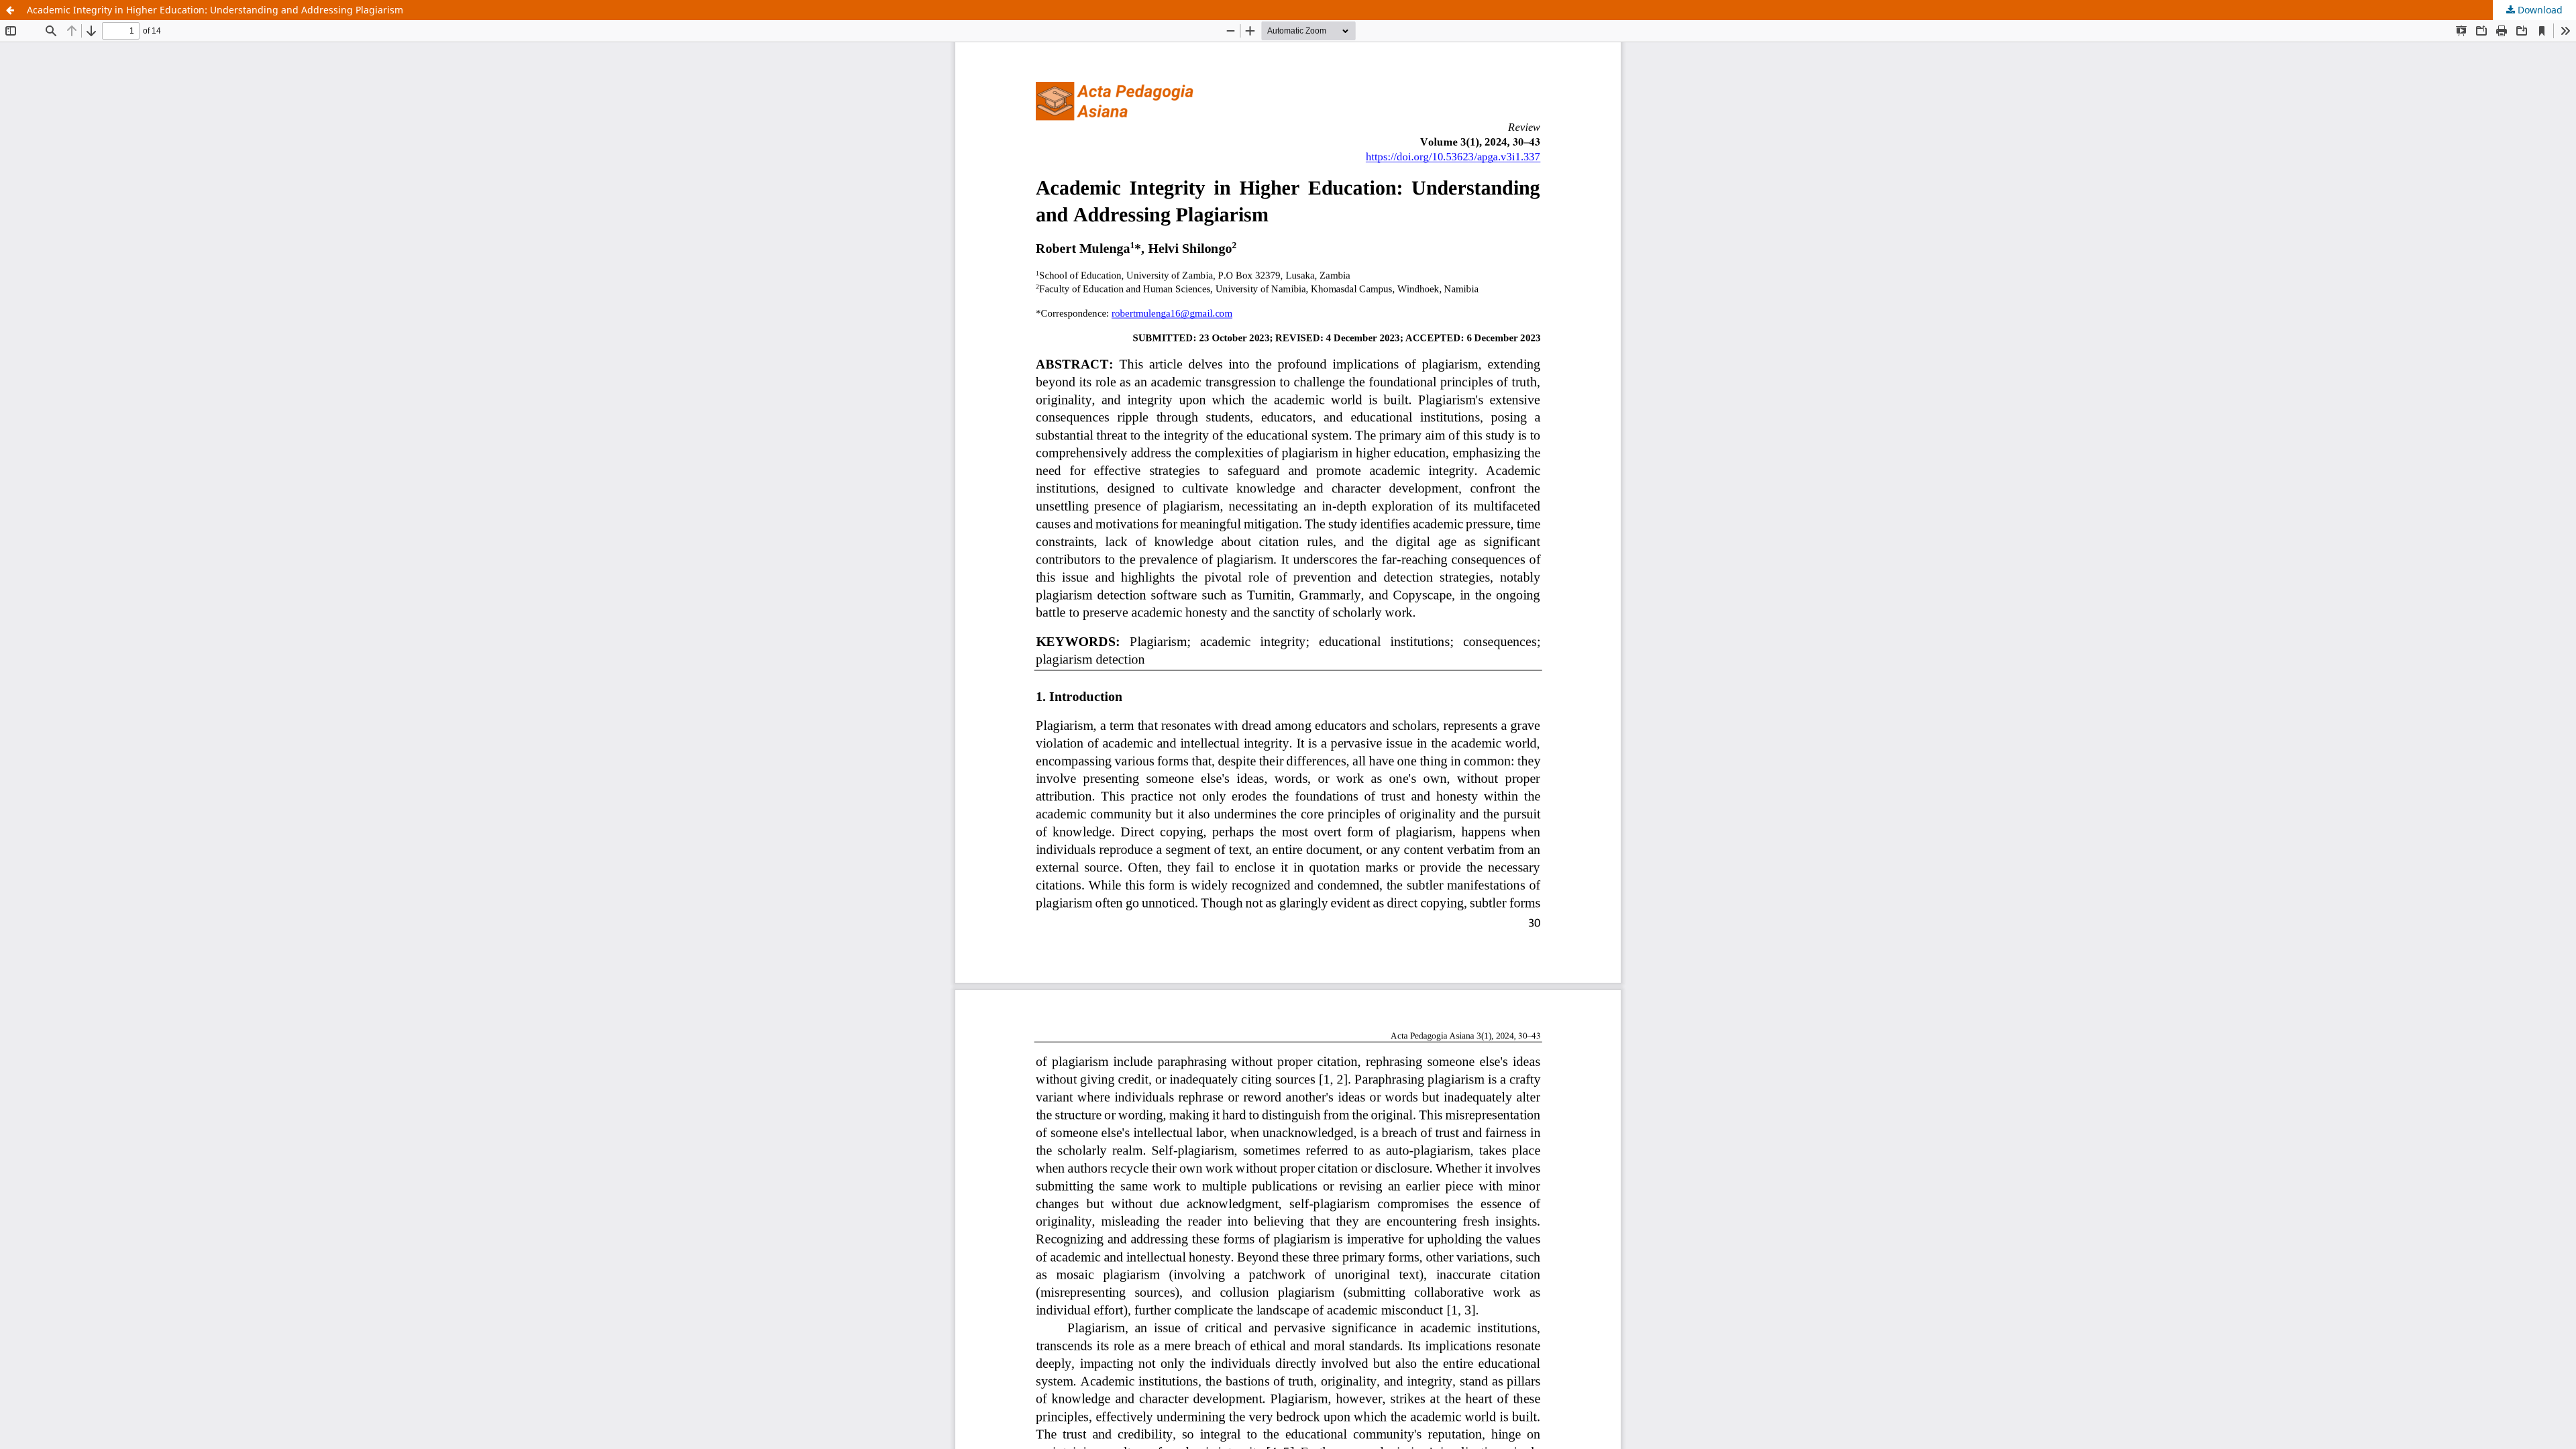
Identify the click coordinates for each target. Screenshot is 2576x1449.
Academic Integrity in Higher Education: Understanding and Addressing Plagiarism (215, 10)
